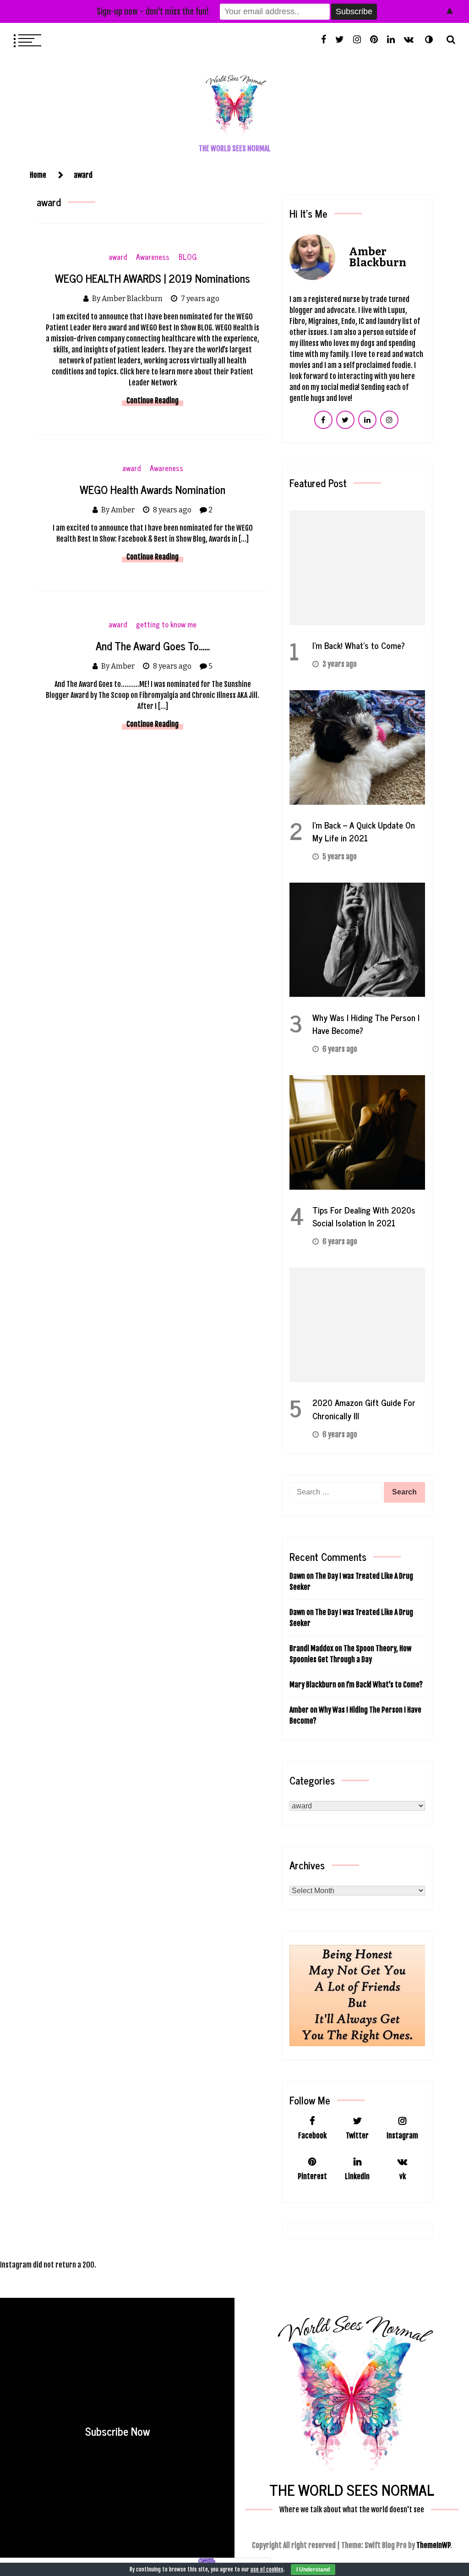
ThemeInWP (433, 2545)
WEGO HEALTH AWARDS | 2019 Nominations (153, 278)
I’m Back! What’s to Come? (359, 645)
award (118, 257)
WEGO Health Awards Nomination (153, 489)
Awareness (153, 257)
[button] (429, 39)
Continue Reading (153, 401)
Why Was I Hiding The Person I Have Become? (366, 1024)
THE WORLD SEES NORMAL (235, 148)
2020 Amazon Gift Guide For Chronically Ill (364, 1409)
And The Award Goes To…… (153, 645)
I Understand (313, 2570)
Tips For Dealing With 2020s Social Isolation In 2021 (364, 1216)
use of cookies (267, 2569)
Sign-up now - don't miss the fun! (153, 11)
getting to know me (166, 624)
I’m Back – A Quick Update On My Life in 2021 (364, 831)
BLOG (188, 257)
